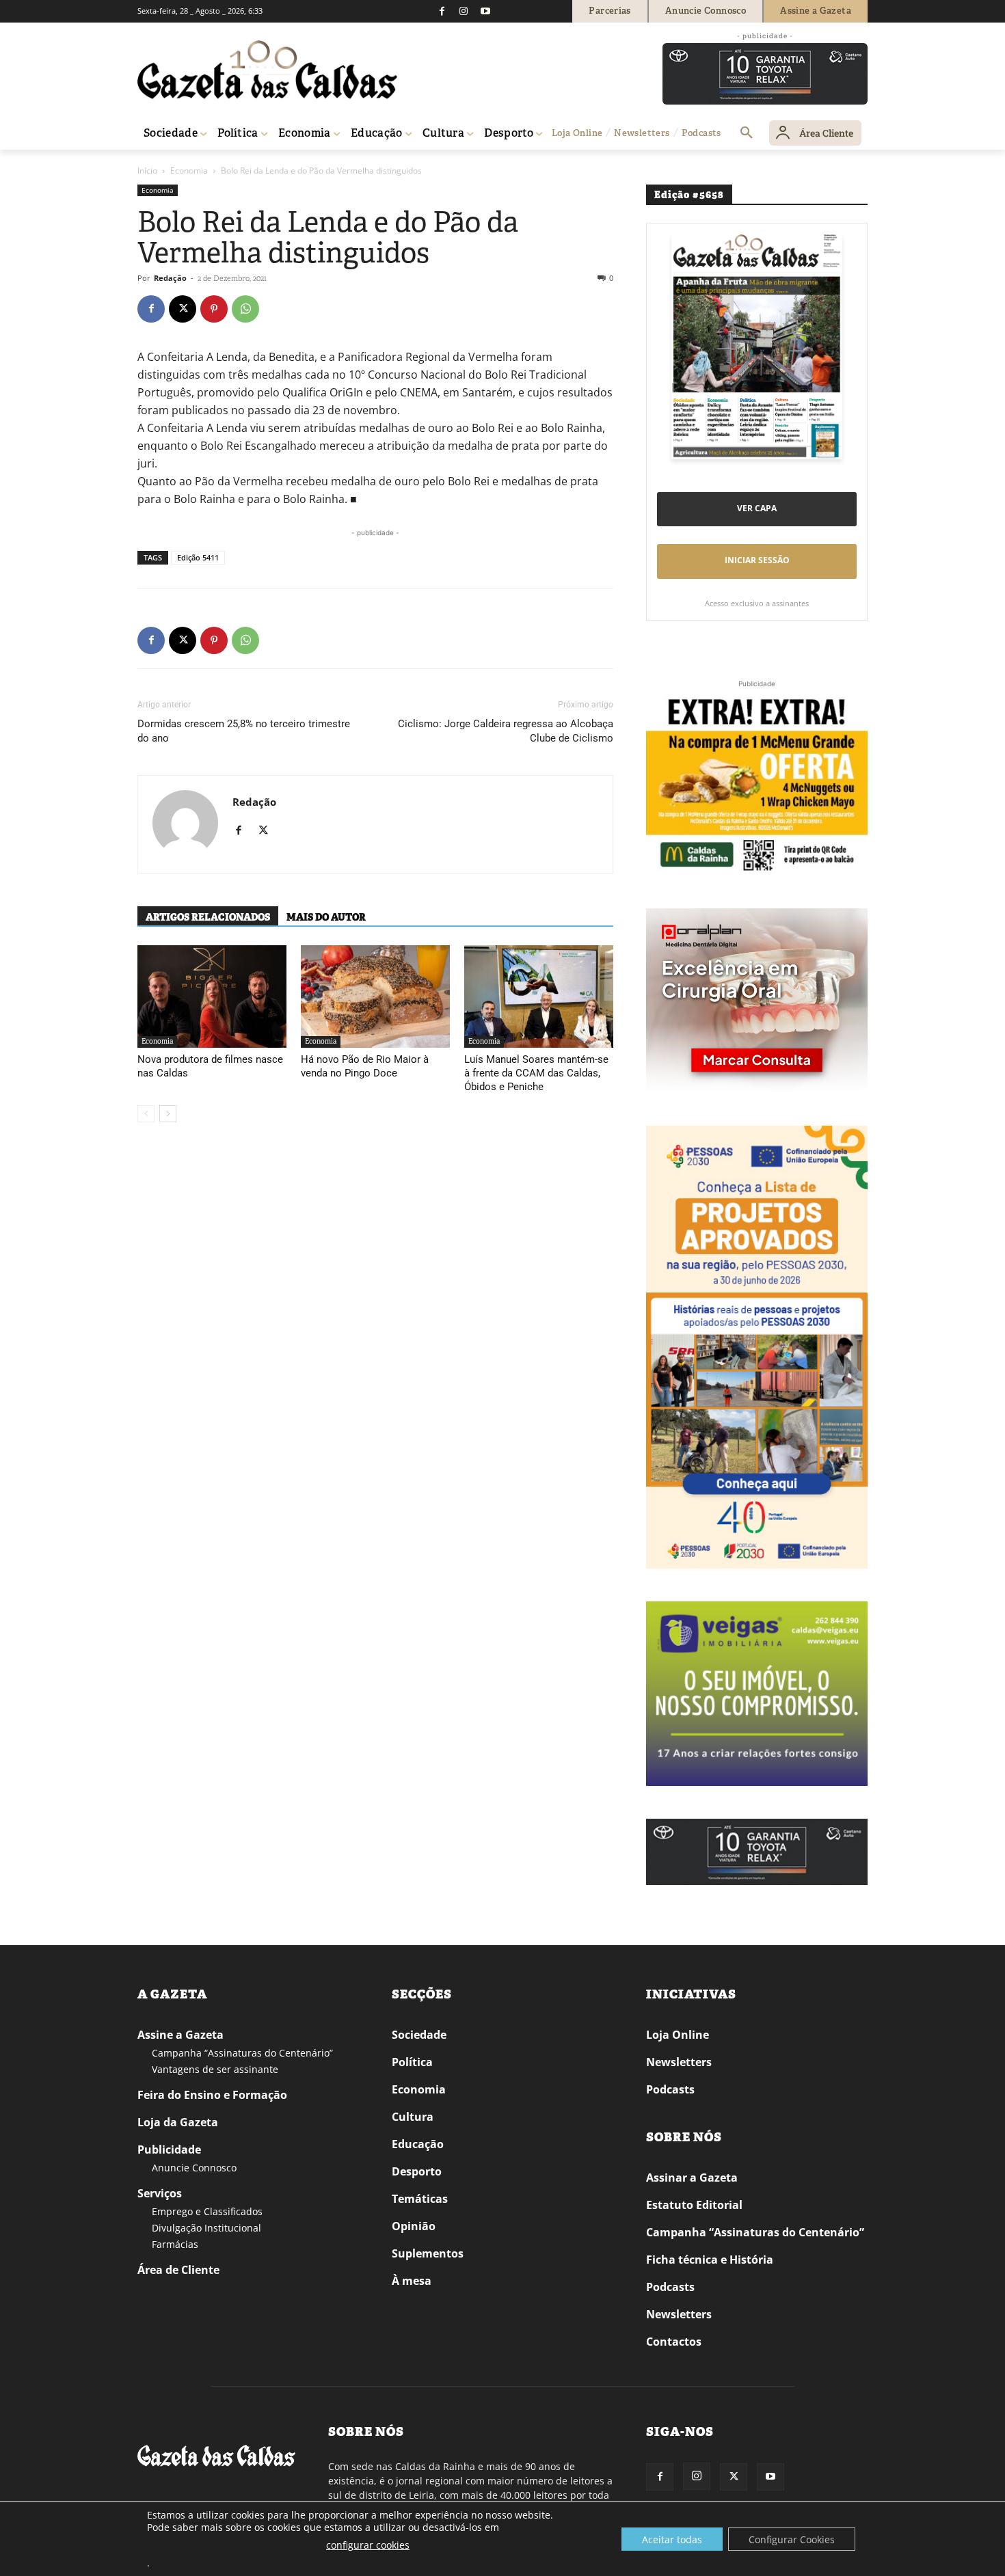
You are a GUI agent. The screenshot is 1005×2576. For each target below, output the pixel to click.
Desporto (417, 2171)
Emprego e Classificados (207, 2211)
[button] (747, 133)
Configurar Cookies (792, 2539)
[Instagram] (464, 11)
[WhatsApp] (245, 309)
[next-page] (168, 1114)
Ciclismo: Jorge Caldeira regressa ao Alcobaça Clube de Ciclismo (506, 731)
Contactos (674, 2342)
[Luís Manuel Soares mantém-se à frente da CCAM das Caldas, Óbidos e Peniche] (539, 996)
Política (412, 2062)
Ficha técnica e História (710, 2260)
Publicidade (169, 2150)
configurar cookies (368, 2545)
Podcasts (670, 2089)
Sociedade (419, 2035)
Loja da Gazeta (178, 2122)
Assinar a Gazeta (692, 2178)
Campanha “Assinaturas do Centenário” (242, 2053)
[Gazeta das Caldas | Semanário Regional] (267, 70)
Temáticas (420, 2199)
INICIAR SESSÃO (757, 560)
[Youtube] (485, 11)
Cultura (413, 2117)
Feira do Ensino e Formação (212, 2095)
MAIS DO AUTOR (326, 917)
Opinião (414, 2226)
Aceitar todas (672, 2539)
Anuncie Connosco (194, 2168)
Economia (189, 171)
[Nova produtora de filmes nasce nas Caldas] (212, 996)
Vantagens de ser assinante (215, 2069)
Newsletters (679, 2062)
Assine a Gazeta (180, 2035)
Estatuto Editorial (694, 2205)
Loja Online (678, 2035)
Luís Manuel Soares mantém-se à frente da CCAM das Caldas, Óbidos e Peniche (536, 1073)
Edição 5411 (198, 557)
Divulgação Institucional (206, 2228)
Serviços (160, 2193)
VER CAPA (757, 508)
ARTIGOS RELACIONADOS (208, 917)
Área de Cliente (178, 2270)
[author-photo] (185, 824)
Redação (170, 278)
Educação (418, 2144)
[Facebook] (442, 11)
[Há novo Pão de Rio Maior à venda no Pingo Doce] (375, 996)
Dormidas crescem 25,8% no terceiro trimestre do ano (244, 731)
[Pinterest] (214, 309)
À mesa (412, 2281)
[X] (183, 309)
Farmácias (175, 2244)
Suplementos (428, 2253)
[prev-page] (146, 1114)
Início (147, 171)
